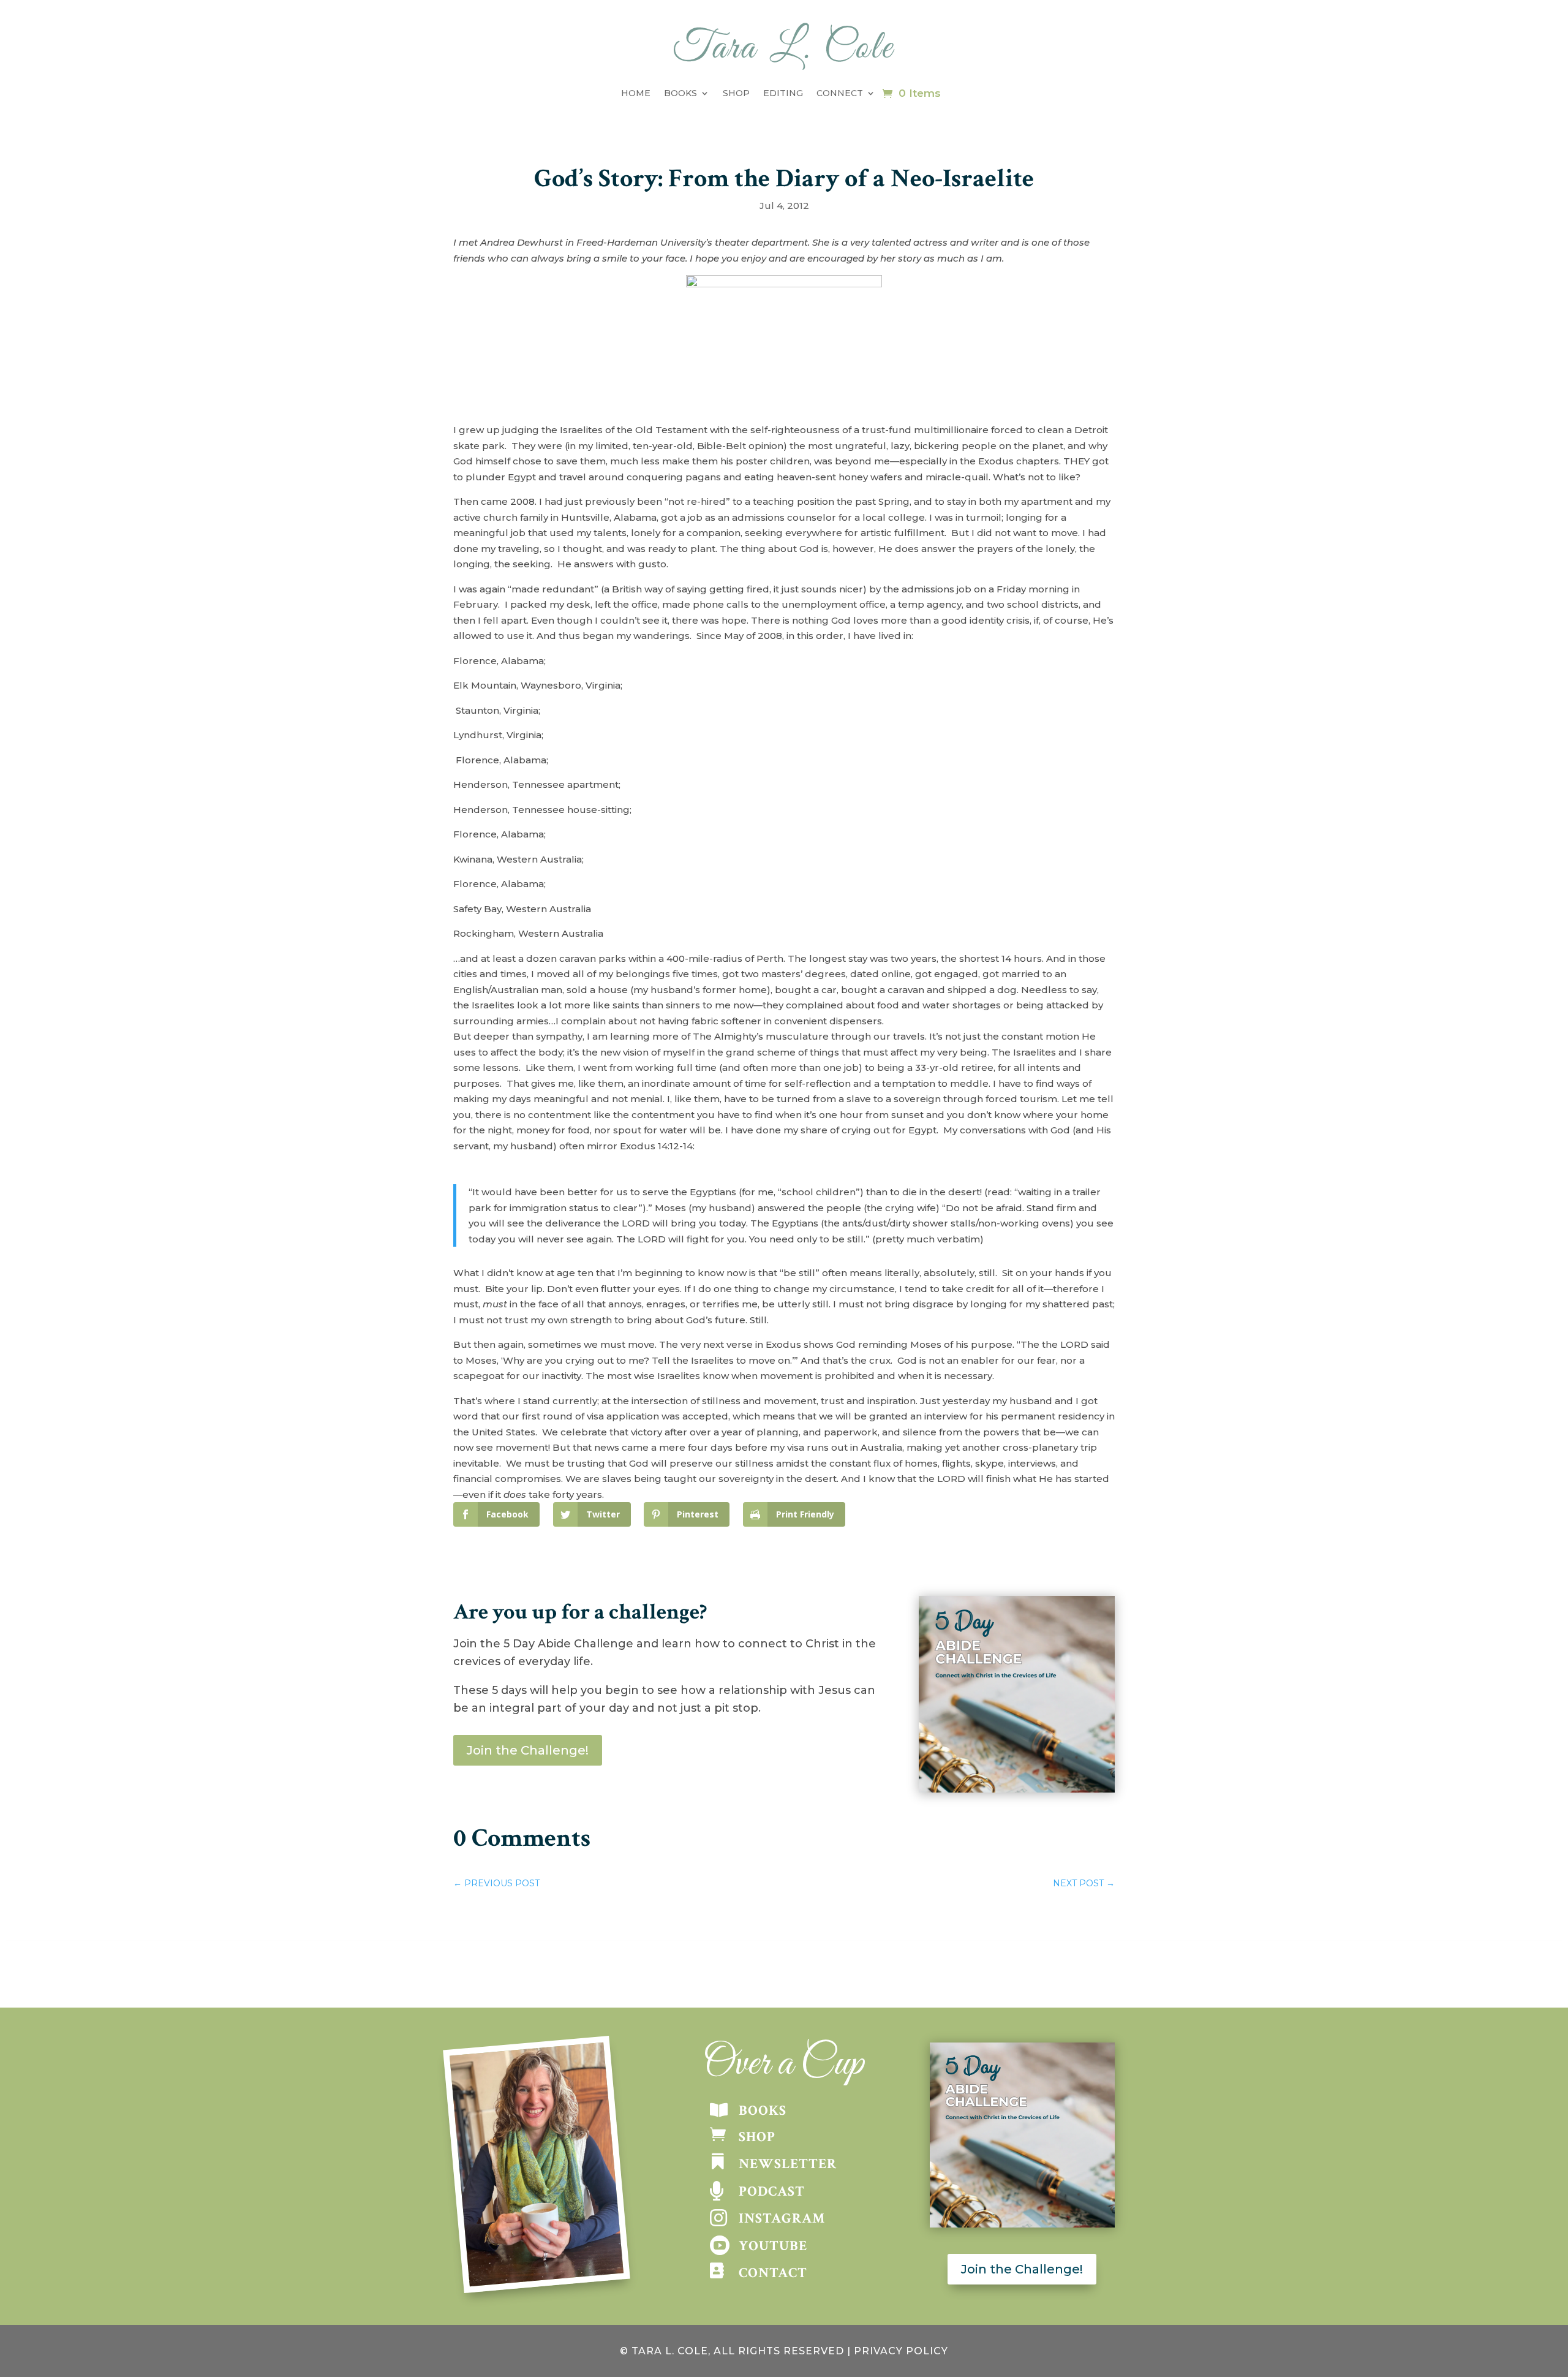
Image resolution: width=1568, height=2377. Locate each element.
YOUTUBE (773, 2246)
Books (680, 93)
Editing (783, 93)
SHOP (757, 2137)
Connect (840, 93)
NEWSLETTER (788, 2164)
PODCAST (772, 2191)
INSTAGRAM (782, 2218)
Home (636, 93)
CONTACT (773, 2273)
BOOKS (763, 2111)
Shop (736, 93)
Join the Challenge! (528, 1750)
